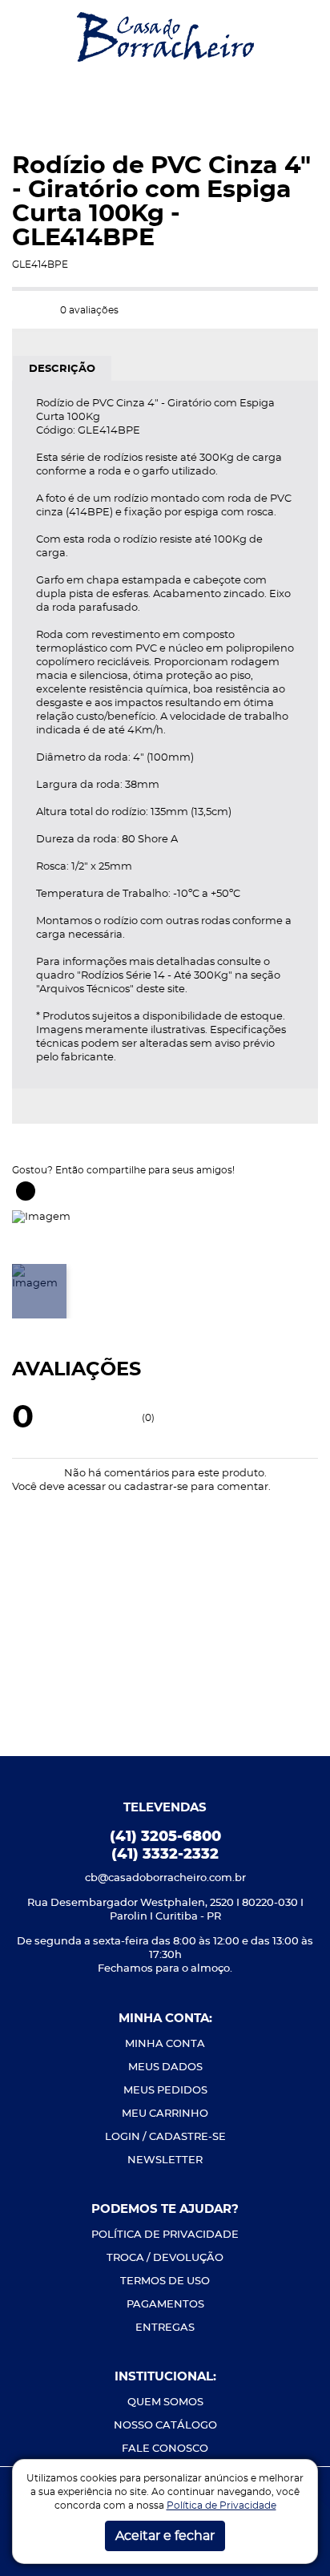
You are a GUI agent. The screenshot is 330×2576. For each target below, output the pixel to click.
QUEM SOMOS (165, 2402)
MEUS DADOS (165, 2067)
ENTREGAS (165, 2328)
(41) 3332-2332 (165, 1855)
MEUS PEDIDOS (165, 2091)
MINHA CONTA (165, 2044)
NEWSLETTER (165, 2160)
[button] (25, 37)
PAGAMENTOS (165, 2305)
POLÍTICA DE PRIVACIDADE (165, 2235)
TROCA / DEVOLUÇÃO (165, 2258)
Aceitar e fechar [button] (165, 2536)
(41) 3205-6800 (165, 1837)
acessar (87, 1487)
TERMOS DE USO (165, 2281)
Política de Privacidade (221, 2505)
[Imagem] (41, 1215)
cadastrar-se (156, 1487)
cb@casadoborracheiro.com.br (165, 1878)
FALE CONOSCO (165, 2449)
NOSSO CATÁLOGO (165, 2426)
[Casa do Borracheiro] (165, 36)
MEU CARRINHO (165, 2114)
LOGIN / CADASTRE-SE (165, 2137)
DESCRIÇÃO (62, 369)
